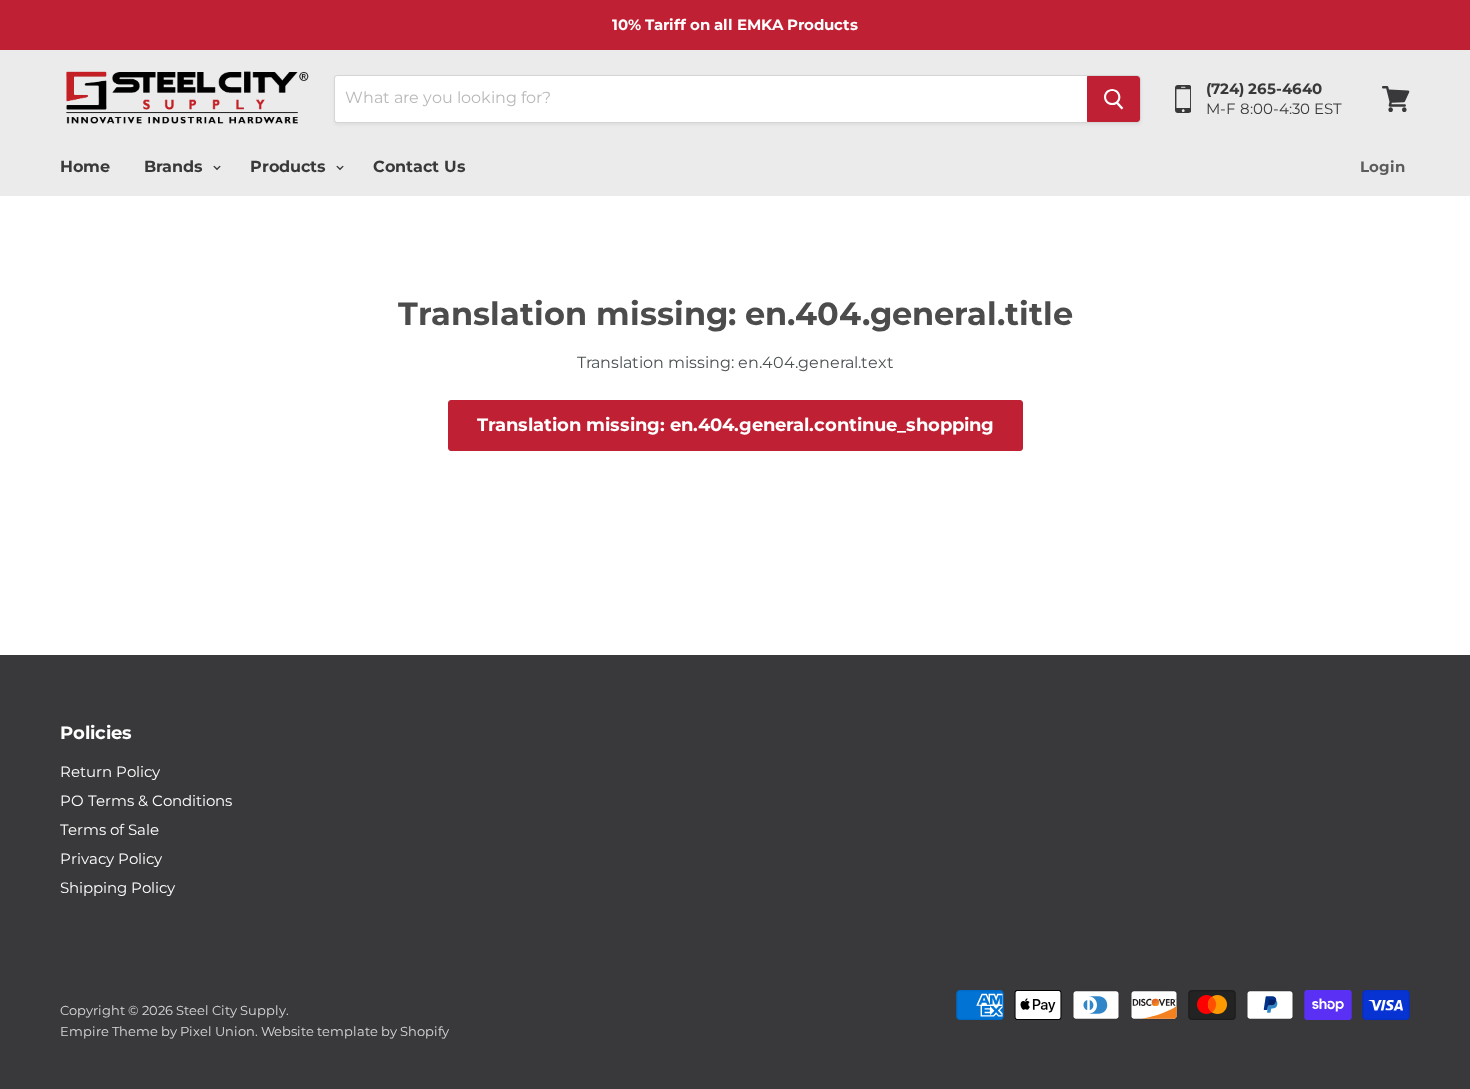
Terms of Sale (109, 829)
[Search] (1113, 99)
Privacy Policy (111, 858)
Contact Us (419, 166)
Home (85, 166)
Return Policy (110, 771)
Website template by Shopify (355, 1031)
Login (1382, 166)
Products (290, 166)
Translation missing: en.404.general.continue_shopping (735, 425)
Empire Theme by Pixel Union (157, 1031)
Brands (176, 166)
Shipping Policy (117, 887)
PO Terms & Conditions (146, 800)
